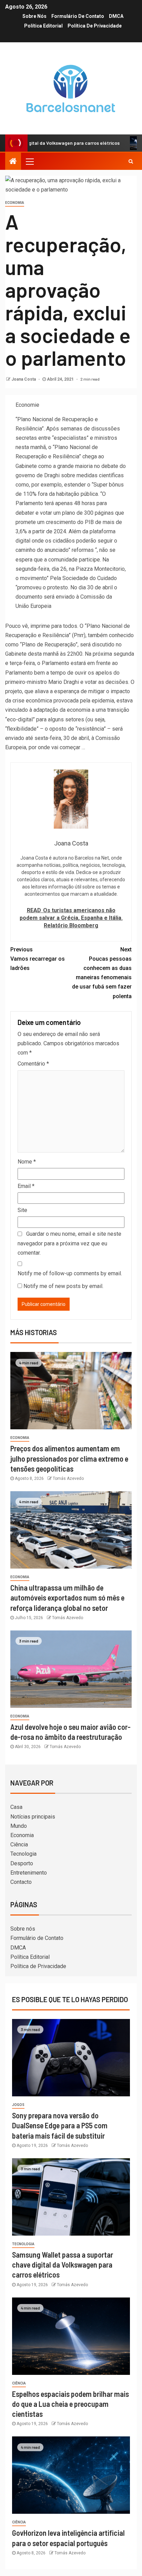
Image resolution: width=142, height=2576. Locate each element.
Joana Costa (24, 379)
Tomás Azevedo (68, 1478)
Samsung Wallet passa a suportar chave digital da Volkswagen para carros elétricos (63, 2265)
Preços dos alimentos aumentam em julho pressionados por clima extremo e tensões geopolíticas (69, 1458)
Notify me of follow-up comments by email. (70, 1273)
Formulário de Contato (78, 16)
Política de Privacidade (95, 26)
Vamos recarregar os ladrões (38, 959)
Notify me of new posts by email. (63, 1286)
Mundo (19, 1826)
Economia (15, 203)
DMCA (116, 16)
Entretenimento (29, 1873)
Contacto (21, 1882)
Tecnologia (23, 1854)
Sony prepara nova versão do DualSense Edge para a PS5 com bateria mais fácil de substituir (60, 2125)
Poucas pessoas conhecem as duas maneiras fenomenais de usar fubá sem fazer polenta (102, 973)
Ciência (19, 1844)
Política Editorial (43, 26)
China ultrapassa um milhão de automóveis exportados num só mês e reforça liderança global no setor (67, 1598)
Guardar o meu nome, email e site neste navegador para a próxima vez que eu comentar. (69, 1243)
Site (22, 1210)
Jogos (18, 2105)
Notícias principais (33, 1817)
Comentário (33, 1064)
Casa (16, 1807)
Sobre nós (34, 16)
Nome (27, 1162)
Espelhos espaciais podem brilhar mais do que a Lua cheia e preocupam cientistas (70, 2404)
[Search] (131, 161)
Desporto (22, 1863)
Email (26, 1186)
